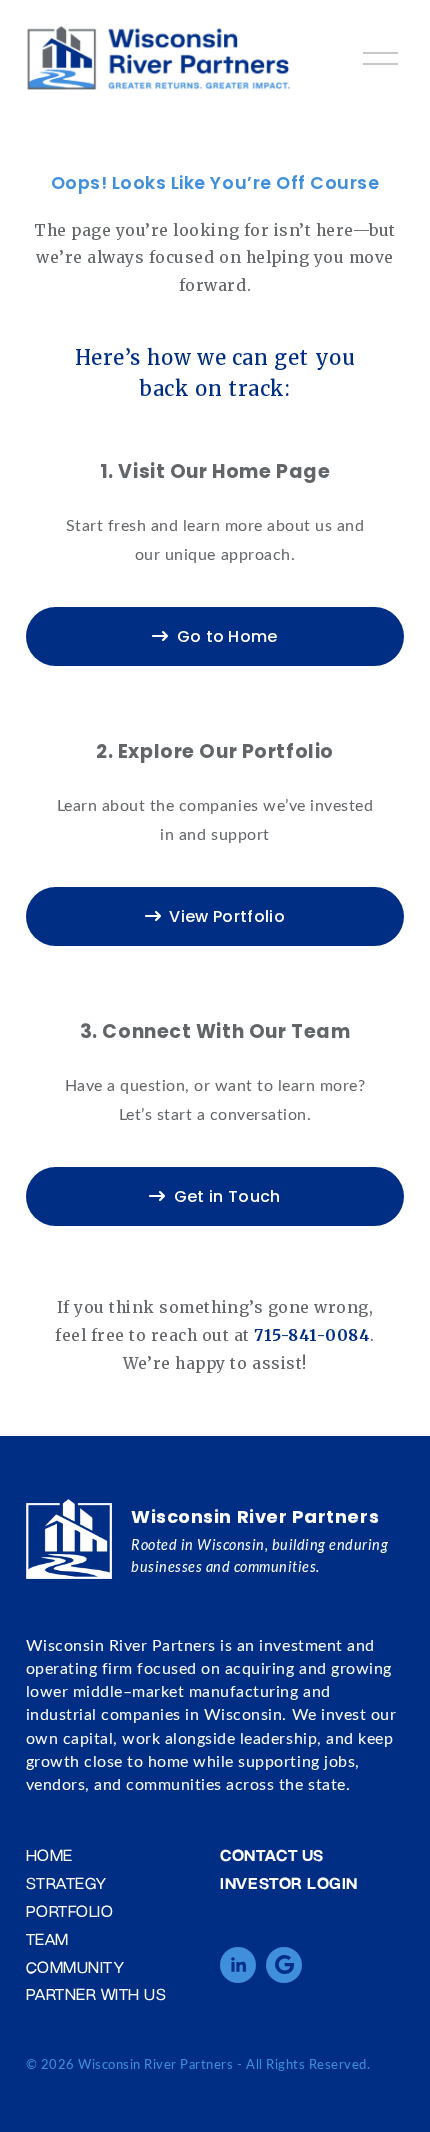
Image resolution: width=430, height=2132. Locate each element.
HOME (49, 1855)
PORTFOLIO (70, 1911)
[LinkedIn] (238, 1965)
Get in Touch (227, 1196)
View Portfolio (226, 916)
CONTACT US (271, 1855)
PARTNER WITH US (96, 1994)
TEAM (47, 1939)
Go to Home (227, 636)
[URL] (284, 1965)
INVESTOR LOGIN (288, 1883)
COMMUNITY (75, 1967)
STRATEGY (66, 1883)
